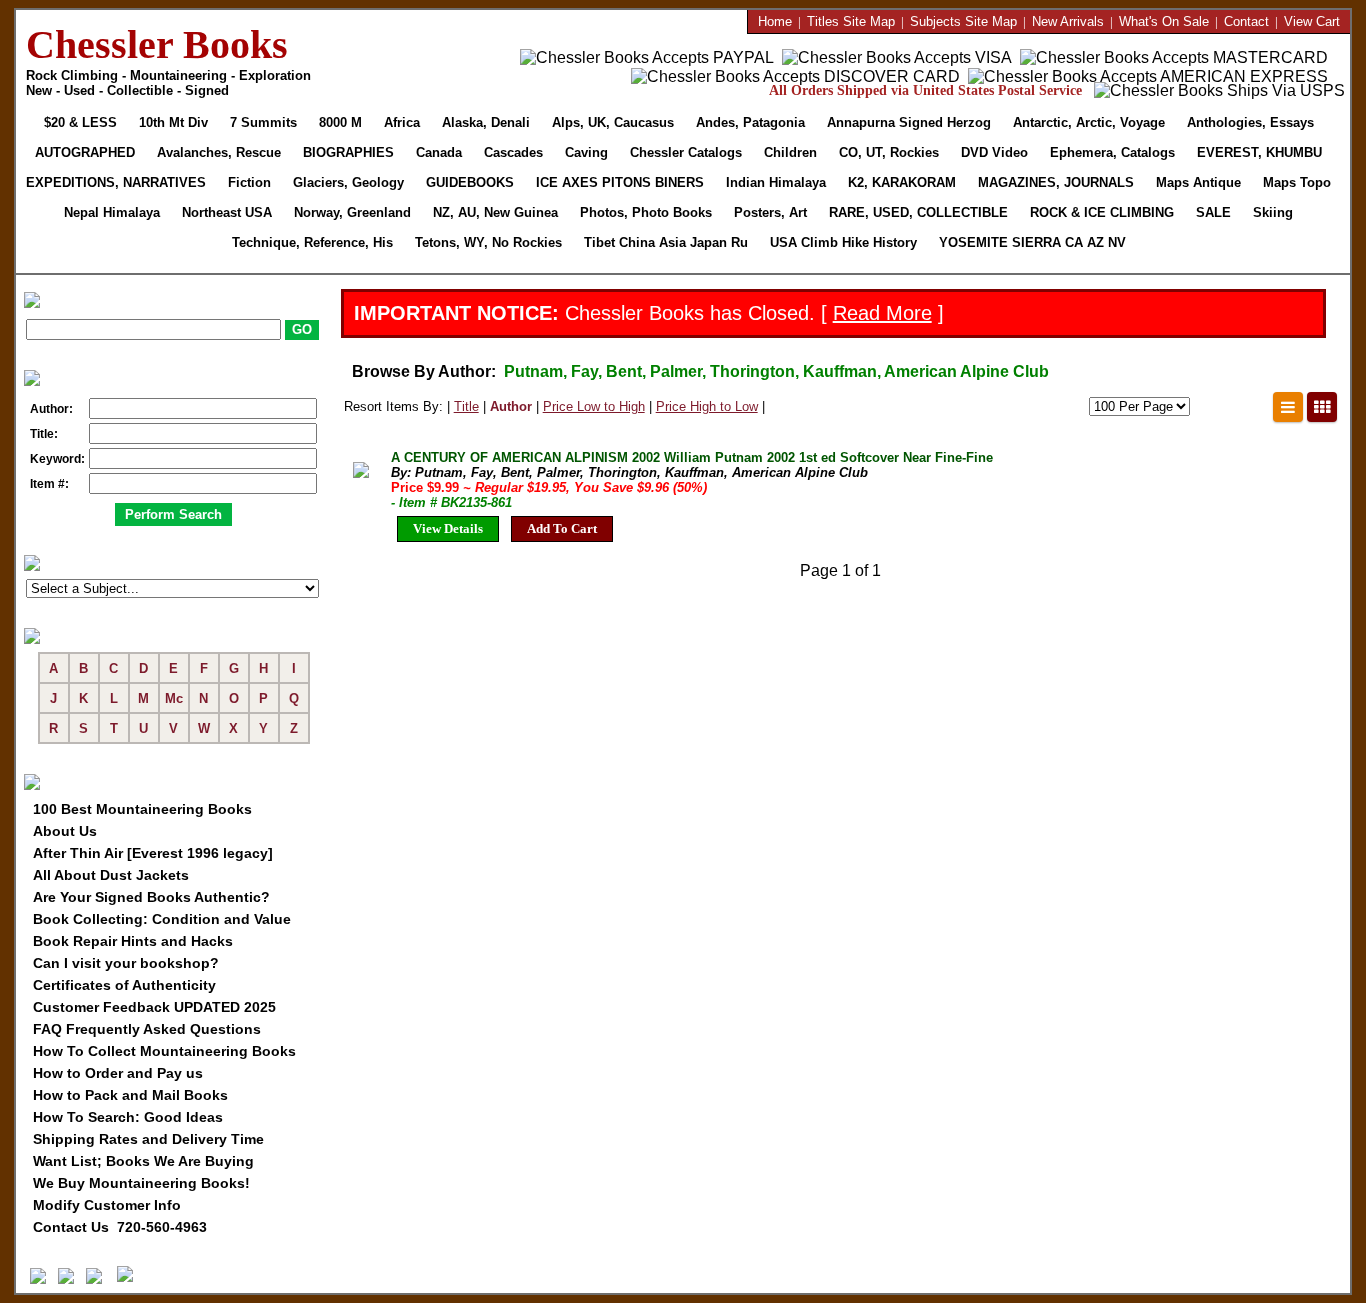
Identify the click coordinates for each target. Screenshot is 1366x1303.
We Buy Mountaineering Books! (141, 1183)
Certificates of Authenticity (124, 985)
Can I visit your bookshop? (126, 963)
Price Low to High (594, 406)
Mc (174, 698)
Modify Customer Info (107, 1205)
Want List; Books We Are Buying (143, 1161)
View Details (448, 528)
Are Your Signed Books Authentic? (151, 897)
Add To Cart (562, 528)
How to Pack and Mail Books (130, 1095)
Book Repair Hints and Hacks (133, 941)
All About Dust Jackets (111, 875)
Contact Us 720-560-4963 (120, 1227)
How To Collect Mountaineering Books (164, 1051)
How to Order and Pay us (118, 1073)
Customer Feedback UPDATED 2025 (154, 1007)
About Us (65, 831)
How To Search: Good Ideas (128, 1117)
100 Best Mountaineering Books (142, 809)
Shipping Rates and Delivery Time (148, 1139)
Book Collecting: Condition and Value (162, 919)
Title (466, 406)
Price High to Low (707, 406)
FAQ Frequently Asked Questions (147, 1029)
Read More (882, 313)
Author (511, 406)
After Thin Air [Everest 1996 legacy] (153, 853)
